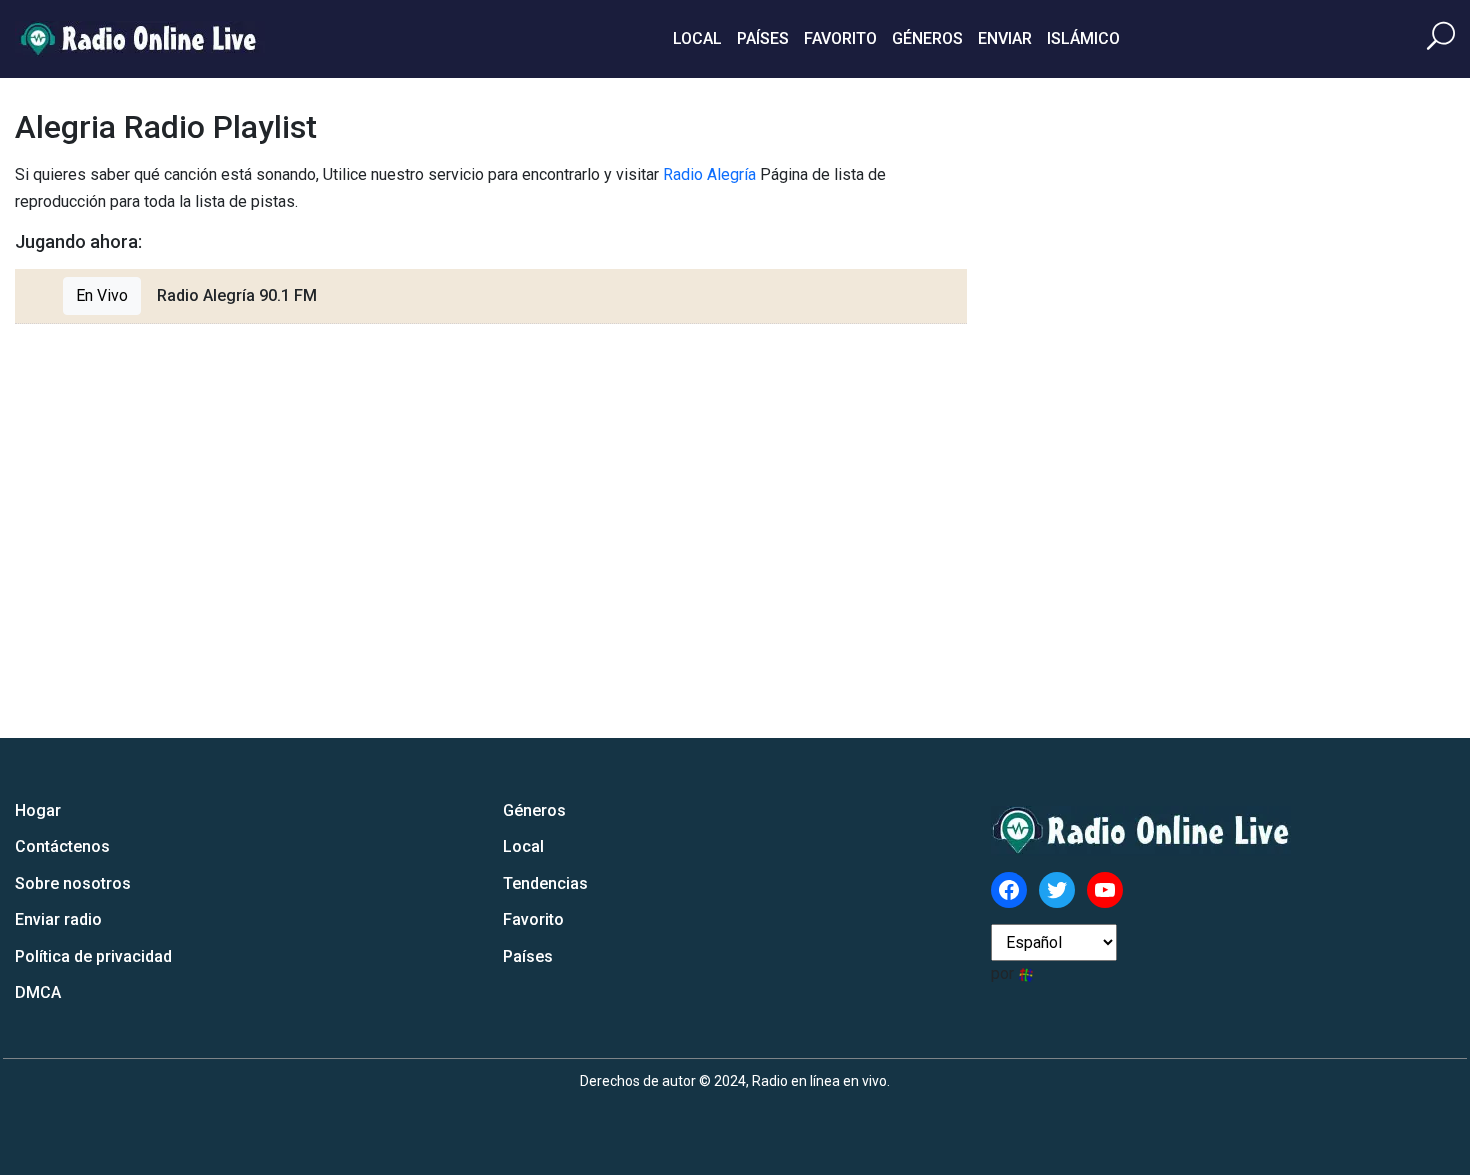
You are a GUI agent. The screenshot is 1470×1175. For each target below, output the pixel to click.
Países (763, 38)
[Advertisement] (1305, 408)
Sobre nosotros (73, 883)
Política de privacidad (93, 956)
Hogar (38, 810)
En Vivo (102, 295)
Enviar (1005, 38)
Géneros (927, 38)
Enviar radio (58, 919)
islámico (1083, 38)
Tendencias (545, 883)
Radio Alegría (709, 174)
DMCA (38, 992)
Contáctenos (62, 846)
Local (697, 38)
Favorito (840, 38)
